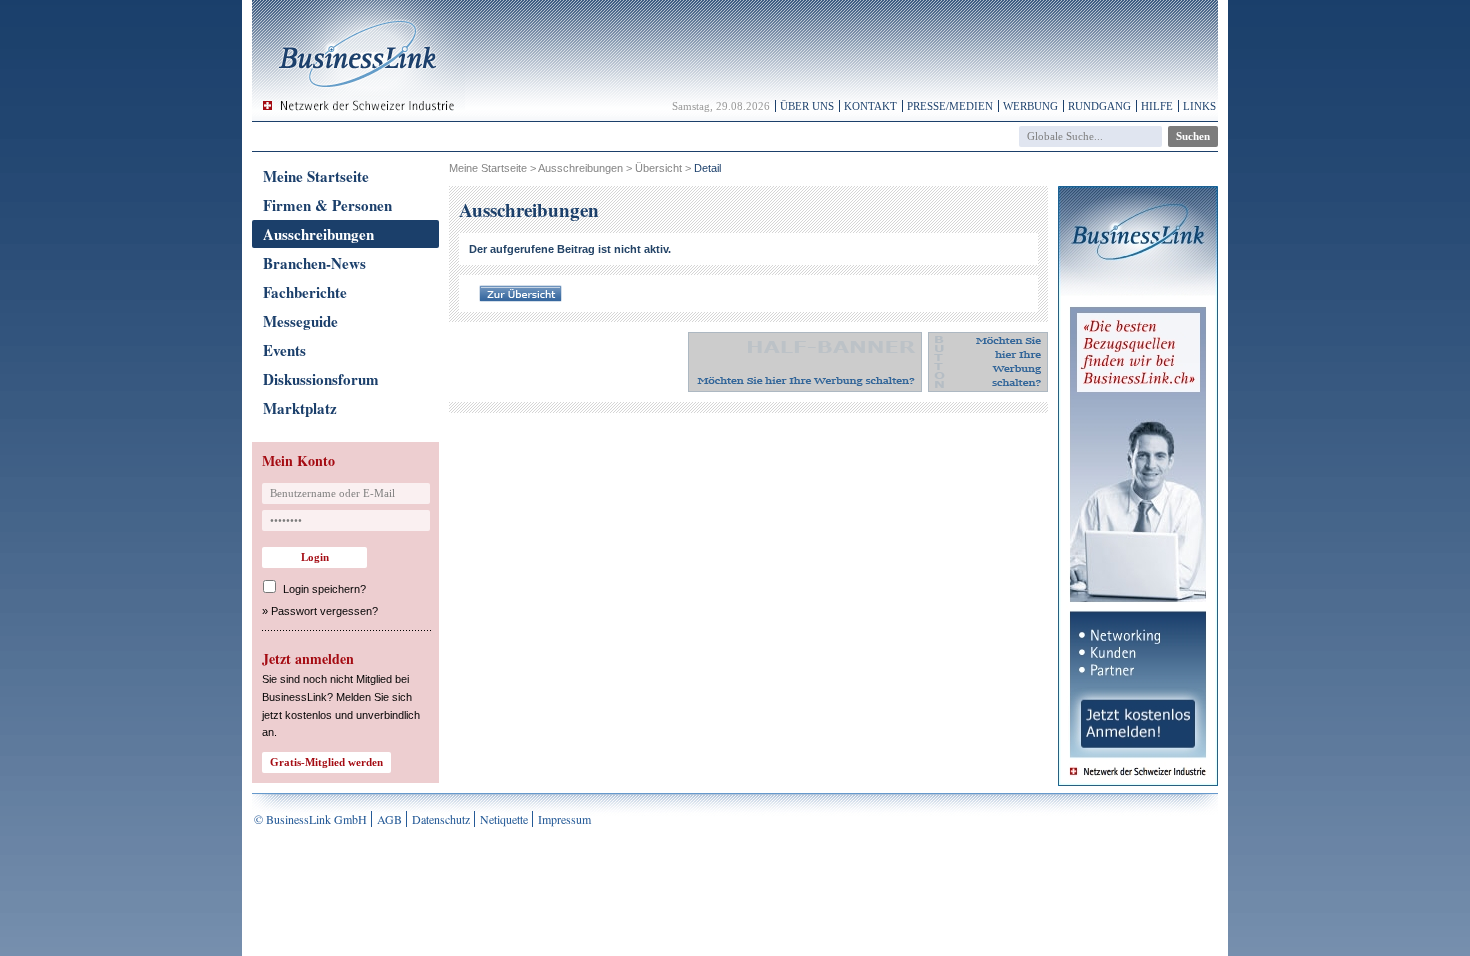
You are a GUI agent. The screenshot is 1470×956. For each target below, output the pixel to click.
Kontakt (870, 106)
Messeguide (300, 321)
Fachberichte (305, 292)
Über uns (807, 106)
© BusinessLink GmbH (310, 819)
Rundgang (1099, 106)
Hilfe (1157, 106)
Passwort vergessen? (324, 611)
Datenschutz (441, 819)
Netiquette (504, 819)
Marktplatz (300, 408)
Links (1199, 106)
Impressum (564, 819)
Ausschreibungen (318, 234)
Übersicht (658, 168)
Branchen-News (314, 263)
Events (284, 350)
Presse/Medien (950, 106)
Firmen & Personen (327, 205)
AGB (389, 819)
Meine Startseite (316, 176)
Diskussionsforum (321, 379)
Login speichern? (324, 589)
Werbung (1030, 106)
